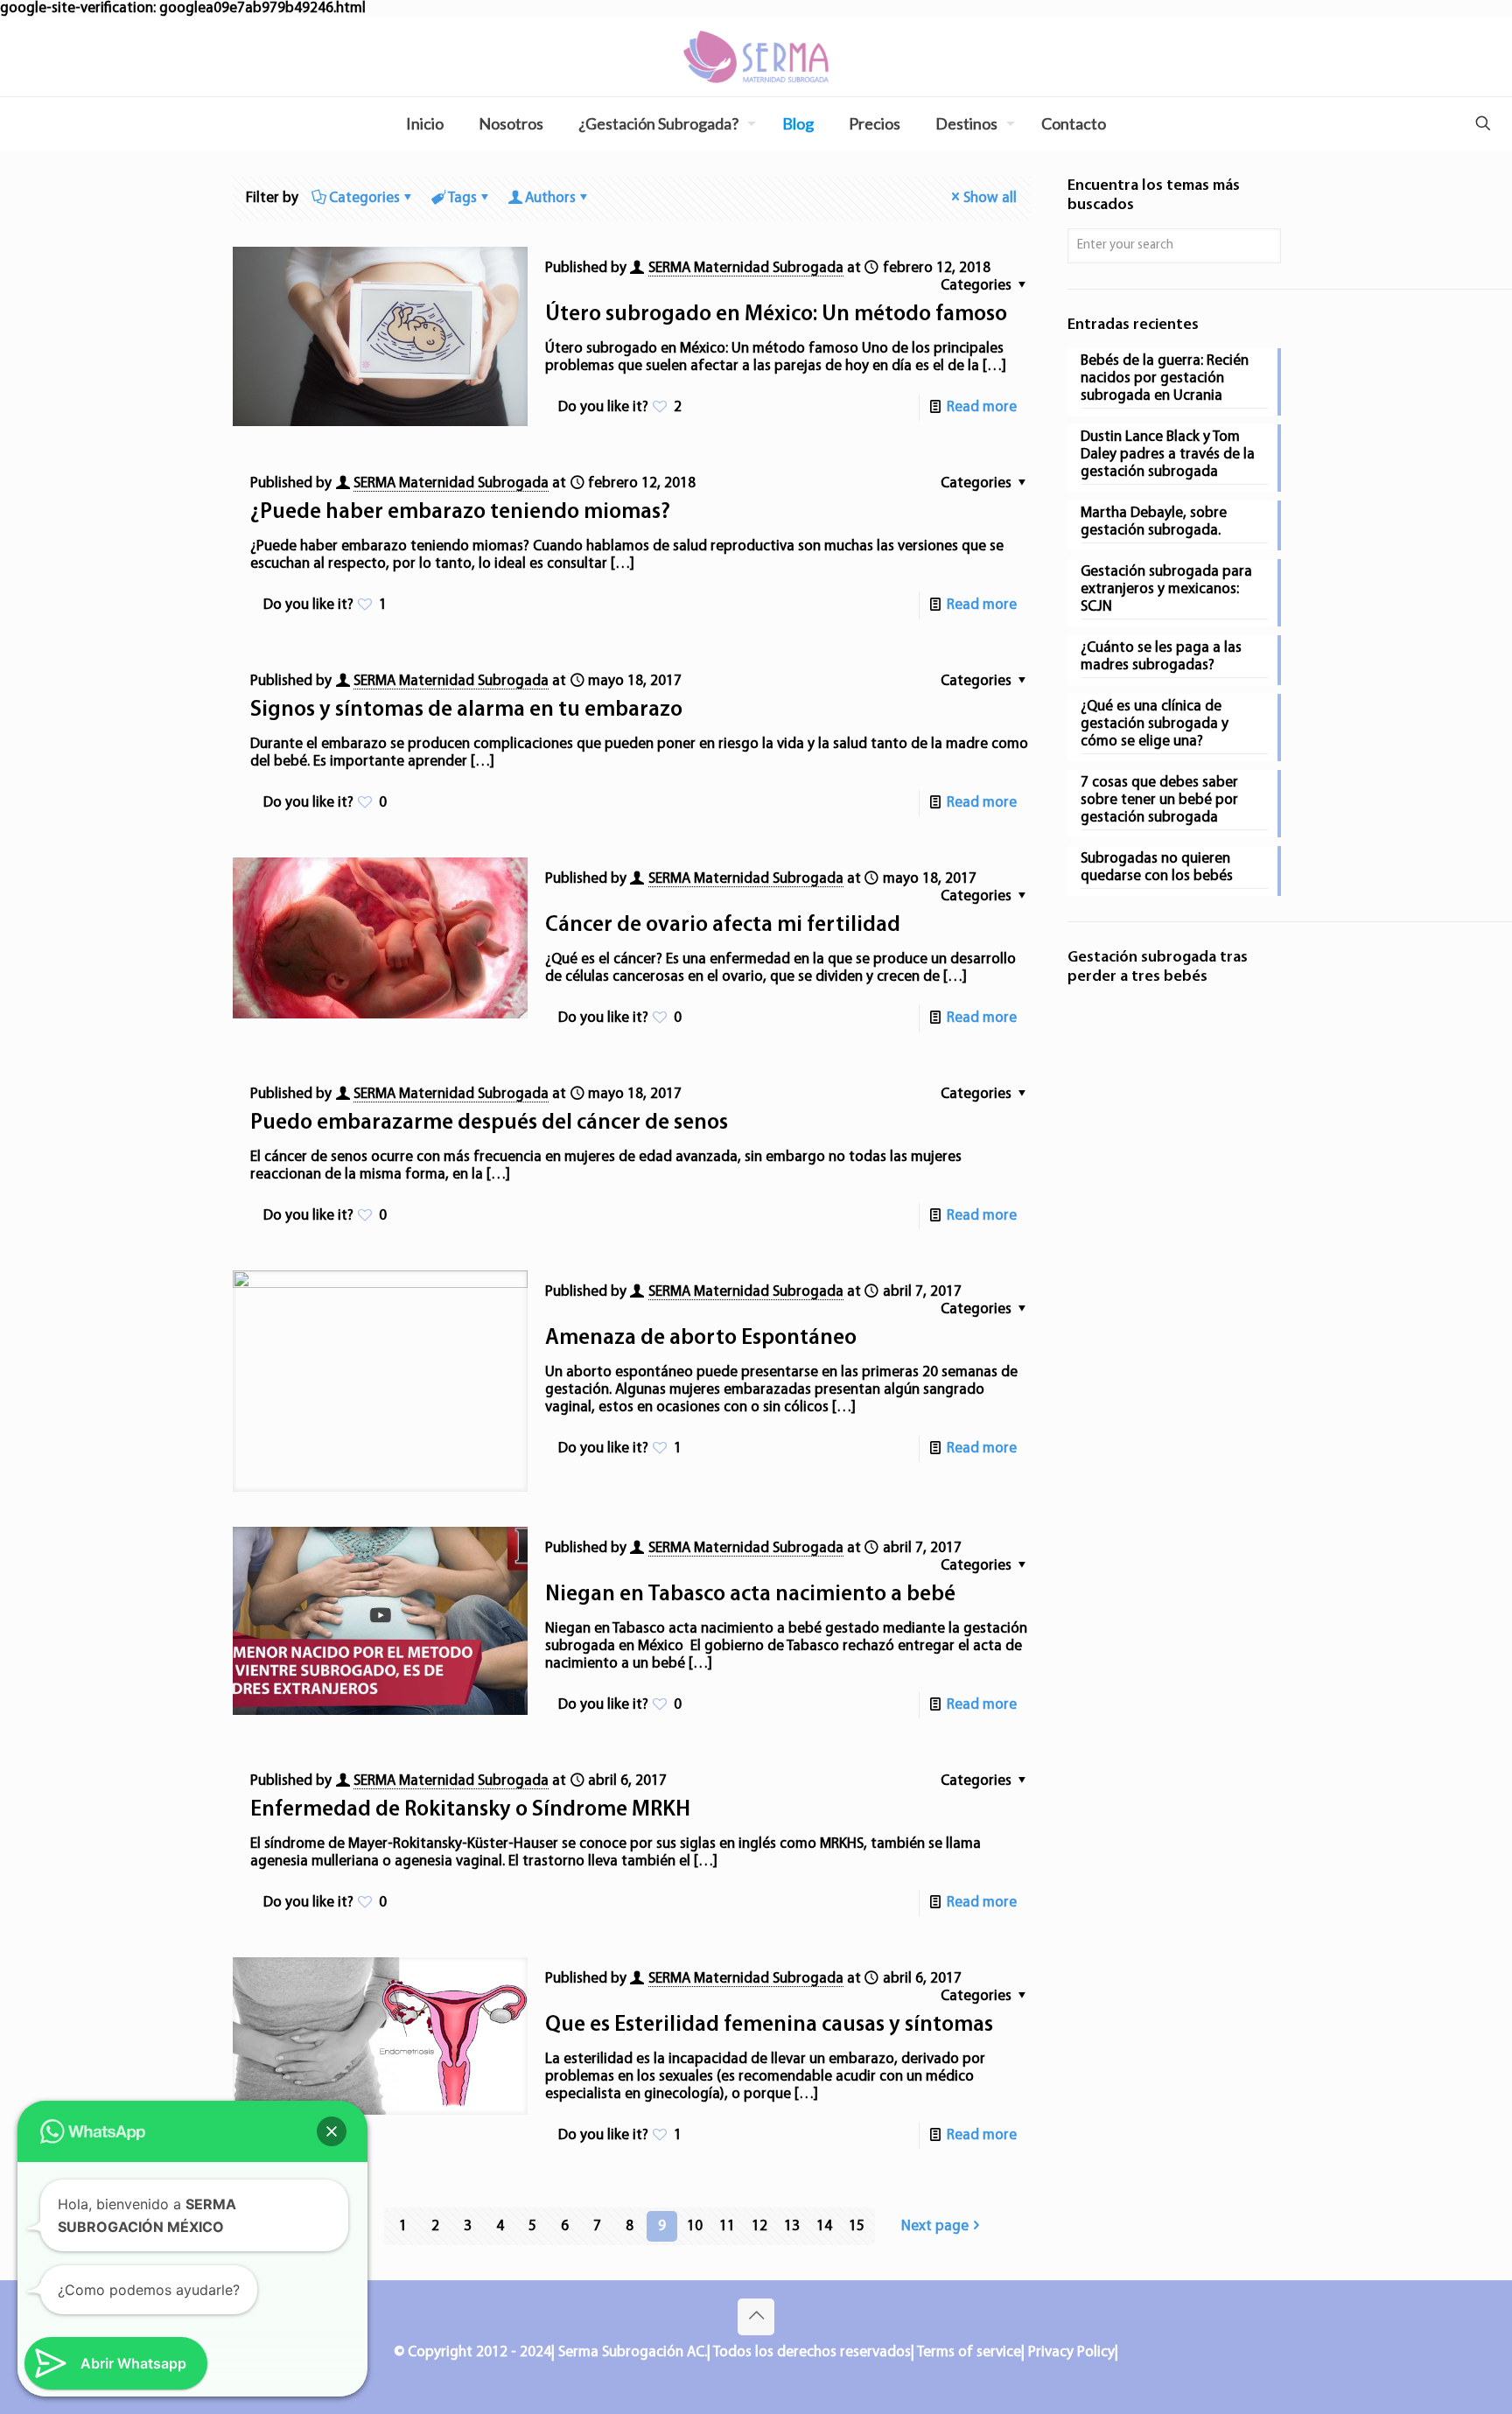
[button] (332, 2131)
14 (824, 2226)
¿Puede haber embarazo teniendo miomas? (460, 512)
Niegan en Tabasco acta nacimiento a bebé (750, 1595)
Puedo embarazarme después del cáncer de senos (489, 1123)
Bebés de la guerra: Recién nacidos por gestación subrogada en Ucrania (1165, 378)
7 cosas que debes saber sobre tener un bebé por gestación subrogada (1159, 800)
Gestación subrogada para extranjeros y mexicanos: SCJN (1166, 589)
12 (759, 2226)
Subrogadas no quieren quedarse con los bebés (1157, 868)
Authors (550, 198)
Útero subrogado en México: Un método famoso (776, 315)
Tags (462, 198)
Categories (364, 198)
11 (727, 2226)
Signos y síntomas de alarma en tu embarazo (466, 710)
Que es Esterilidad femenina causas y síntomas (769, 2025)
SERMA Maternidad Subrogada (746, 268)
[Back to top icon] (756, 2317)
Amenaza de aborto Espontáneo (701, 1338)
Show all (990, 198)
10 (695, 2226)
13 (792, 2226)
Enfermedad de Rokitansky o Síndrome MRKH (470, 1810)
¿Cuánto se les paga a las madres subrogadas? (1161, 657)
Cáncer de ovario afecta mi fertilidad (723, 925)
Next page (935, 2226)
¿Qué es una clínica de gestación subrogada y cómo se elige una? (1155, 724)
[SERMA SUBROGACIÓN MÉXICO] (756, 57)
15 (857, 2226)
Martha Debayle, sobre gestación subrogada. (1154, 522)
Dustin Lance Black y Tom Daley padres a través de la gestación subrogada (1168, 455)
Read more (982, 407)
